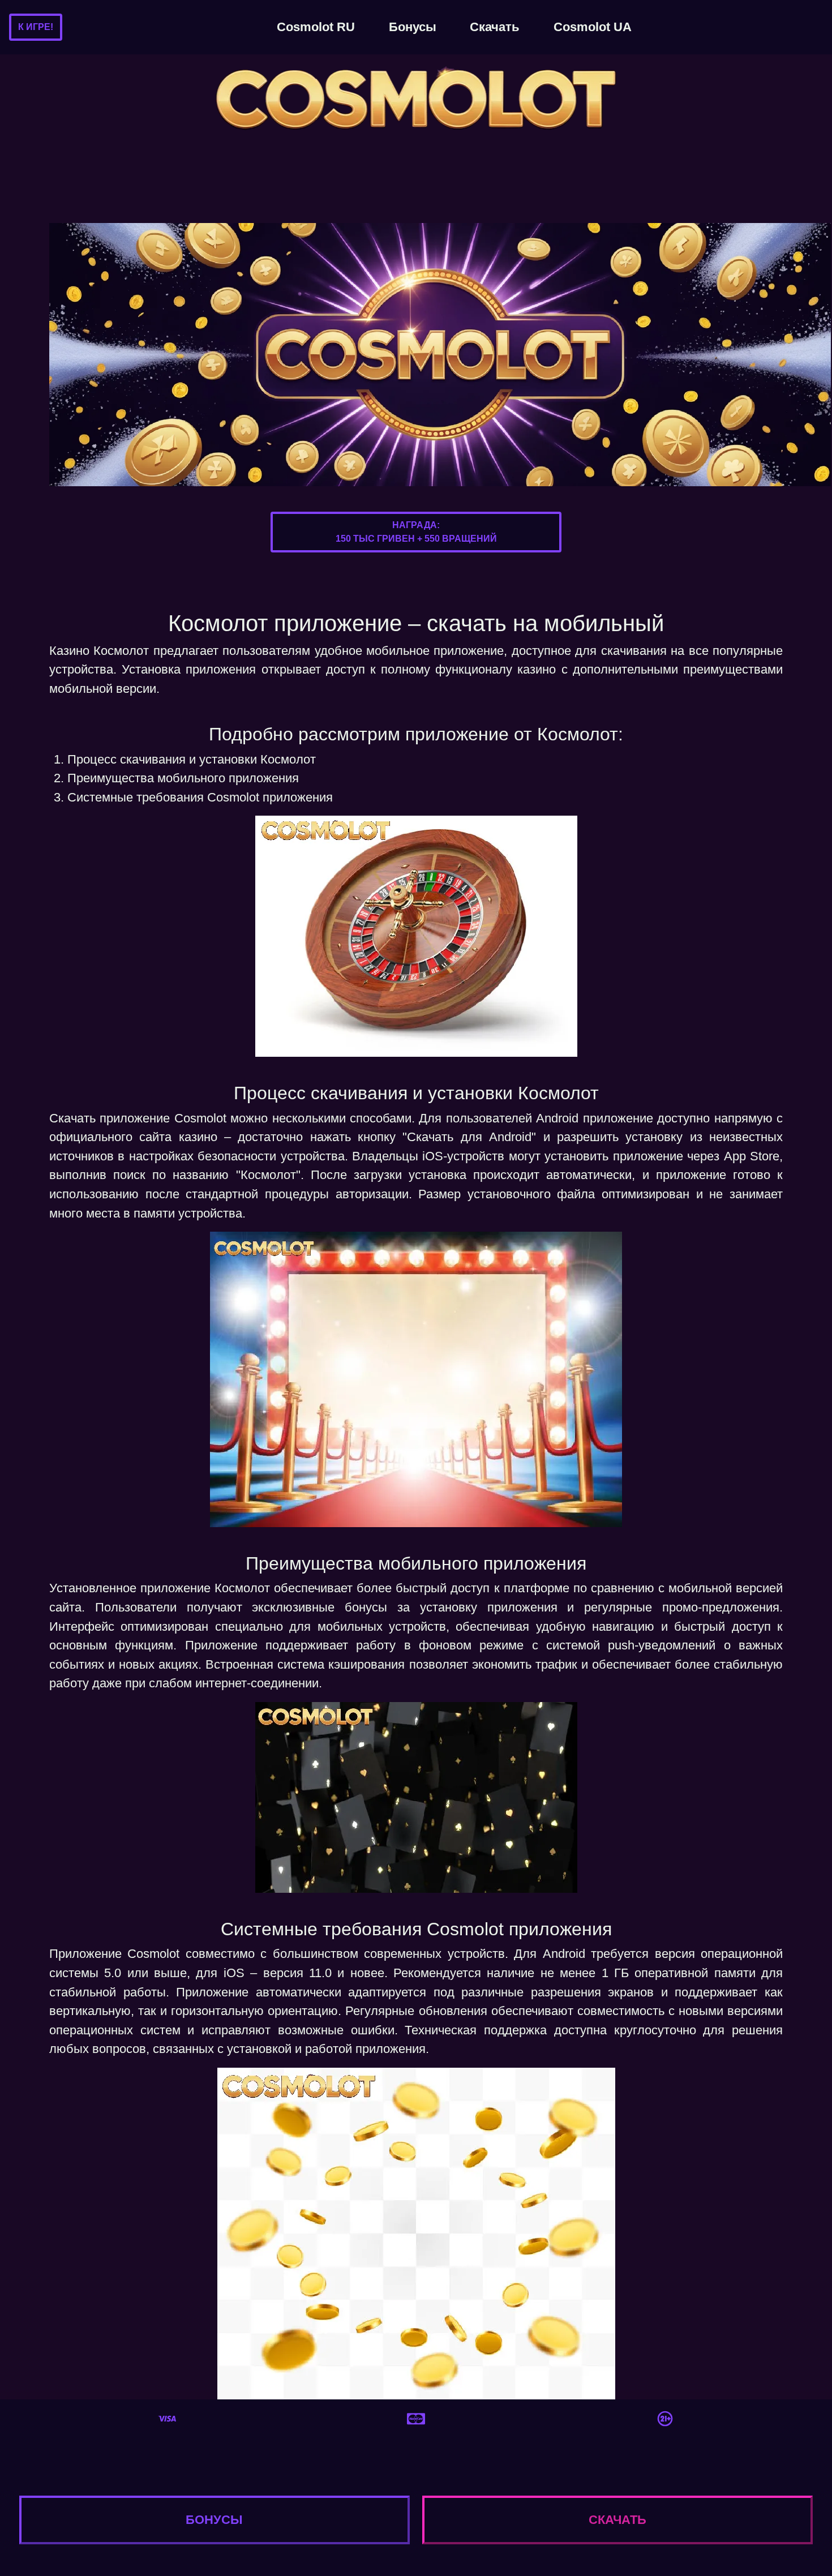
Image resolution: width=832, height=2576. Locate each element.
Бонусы (413, 27)
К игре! (36, 27)
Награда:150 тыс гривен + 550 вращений (416, 532)
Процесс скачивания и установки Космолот (192, 759)
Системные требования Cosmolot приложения (200, 797)
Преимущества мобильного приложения (183, 778)
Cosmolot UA (593, 27)
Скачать (495, 27)
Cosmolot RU (316, 27)
